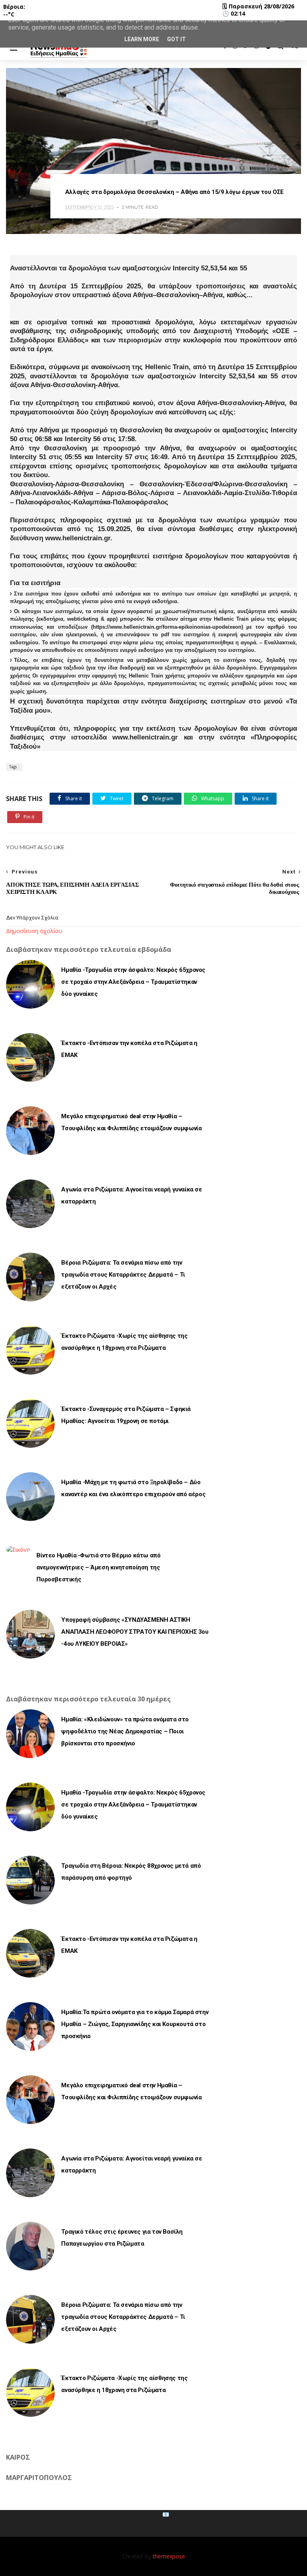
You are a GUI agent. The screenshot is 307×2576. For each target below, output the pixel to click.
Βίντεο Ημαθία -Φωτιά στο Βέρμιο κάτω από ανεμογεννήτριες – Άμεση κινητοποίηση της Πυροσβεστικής (98, 1567)
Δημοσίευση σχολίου (34, 931)
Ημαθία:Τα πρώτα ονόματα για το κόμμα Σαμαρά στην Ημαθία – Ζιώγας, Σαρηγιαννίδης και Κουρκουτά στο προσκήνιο (135, 2024)
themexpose (169, 2556)
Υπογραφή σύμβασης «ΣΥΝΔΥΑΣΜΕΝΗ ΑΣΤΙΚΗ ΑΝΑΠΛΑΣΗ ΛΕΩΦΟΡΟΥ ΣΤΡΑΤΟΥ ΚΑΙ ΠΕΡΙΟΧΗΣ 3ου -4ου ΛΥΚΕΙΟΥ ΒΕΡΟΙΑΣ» (135, 1632)
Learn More (142, 39)
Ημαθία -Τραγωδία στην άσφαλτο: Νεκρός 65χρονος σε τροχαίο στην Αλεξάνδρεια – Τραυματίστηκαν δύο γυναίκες (133, 982)
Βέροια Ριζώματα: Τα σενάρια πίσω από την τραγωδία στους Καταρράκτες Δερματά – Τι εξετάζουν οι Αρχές (123, 1275)
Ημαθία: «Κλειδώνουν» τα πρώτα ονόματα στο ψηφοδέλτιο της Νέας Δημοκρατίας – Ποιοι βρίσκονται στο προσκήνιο (125, 1731)
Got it (176, 39)
